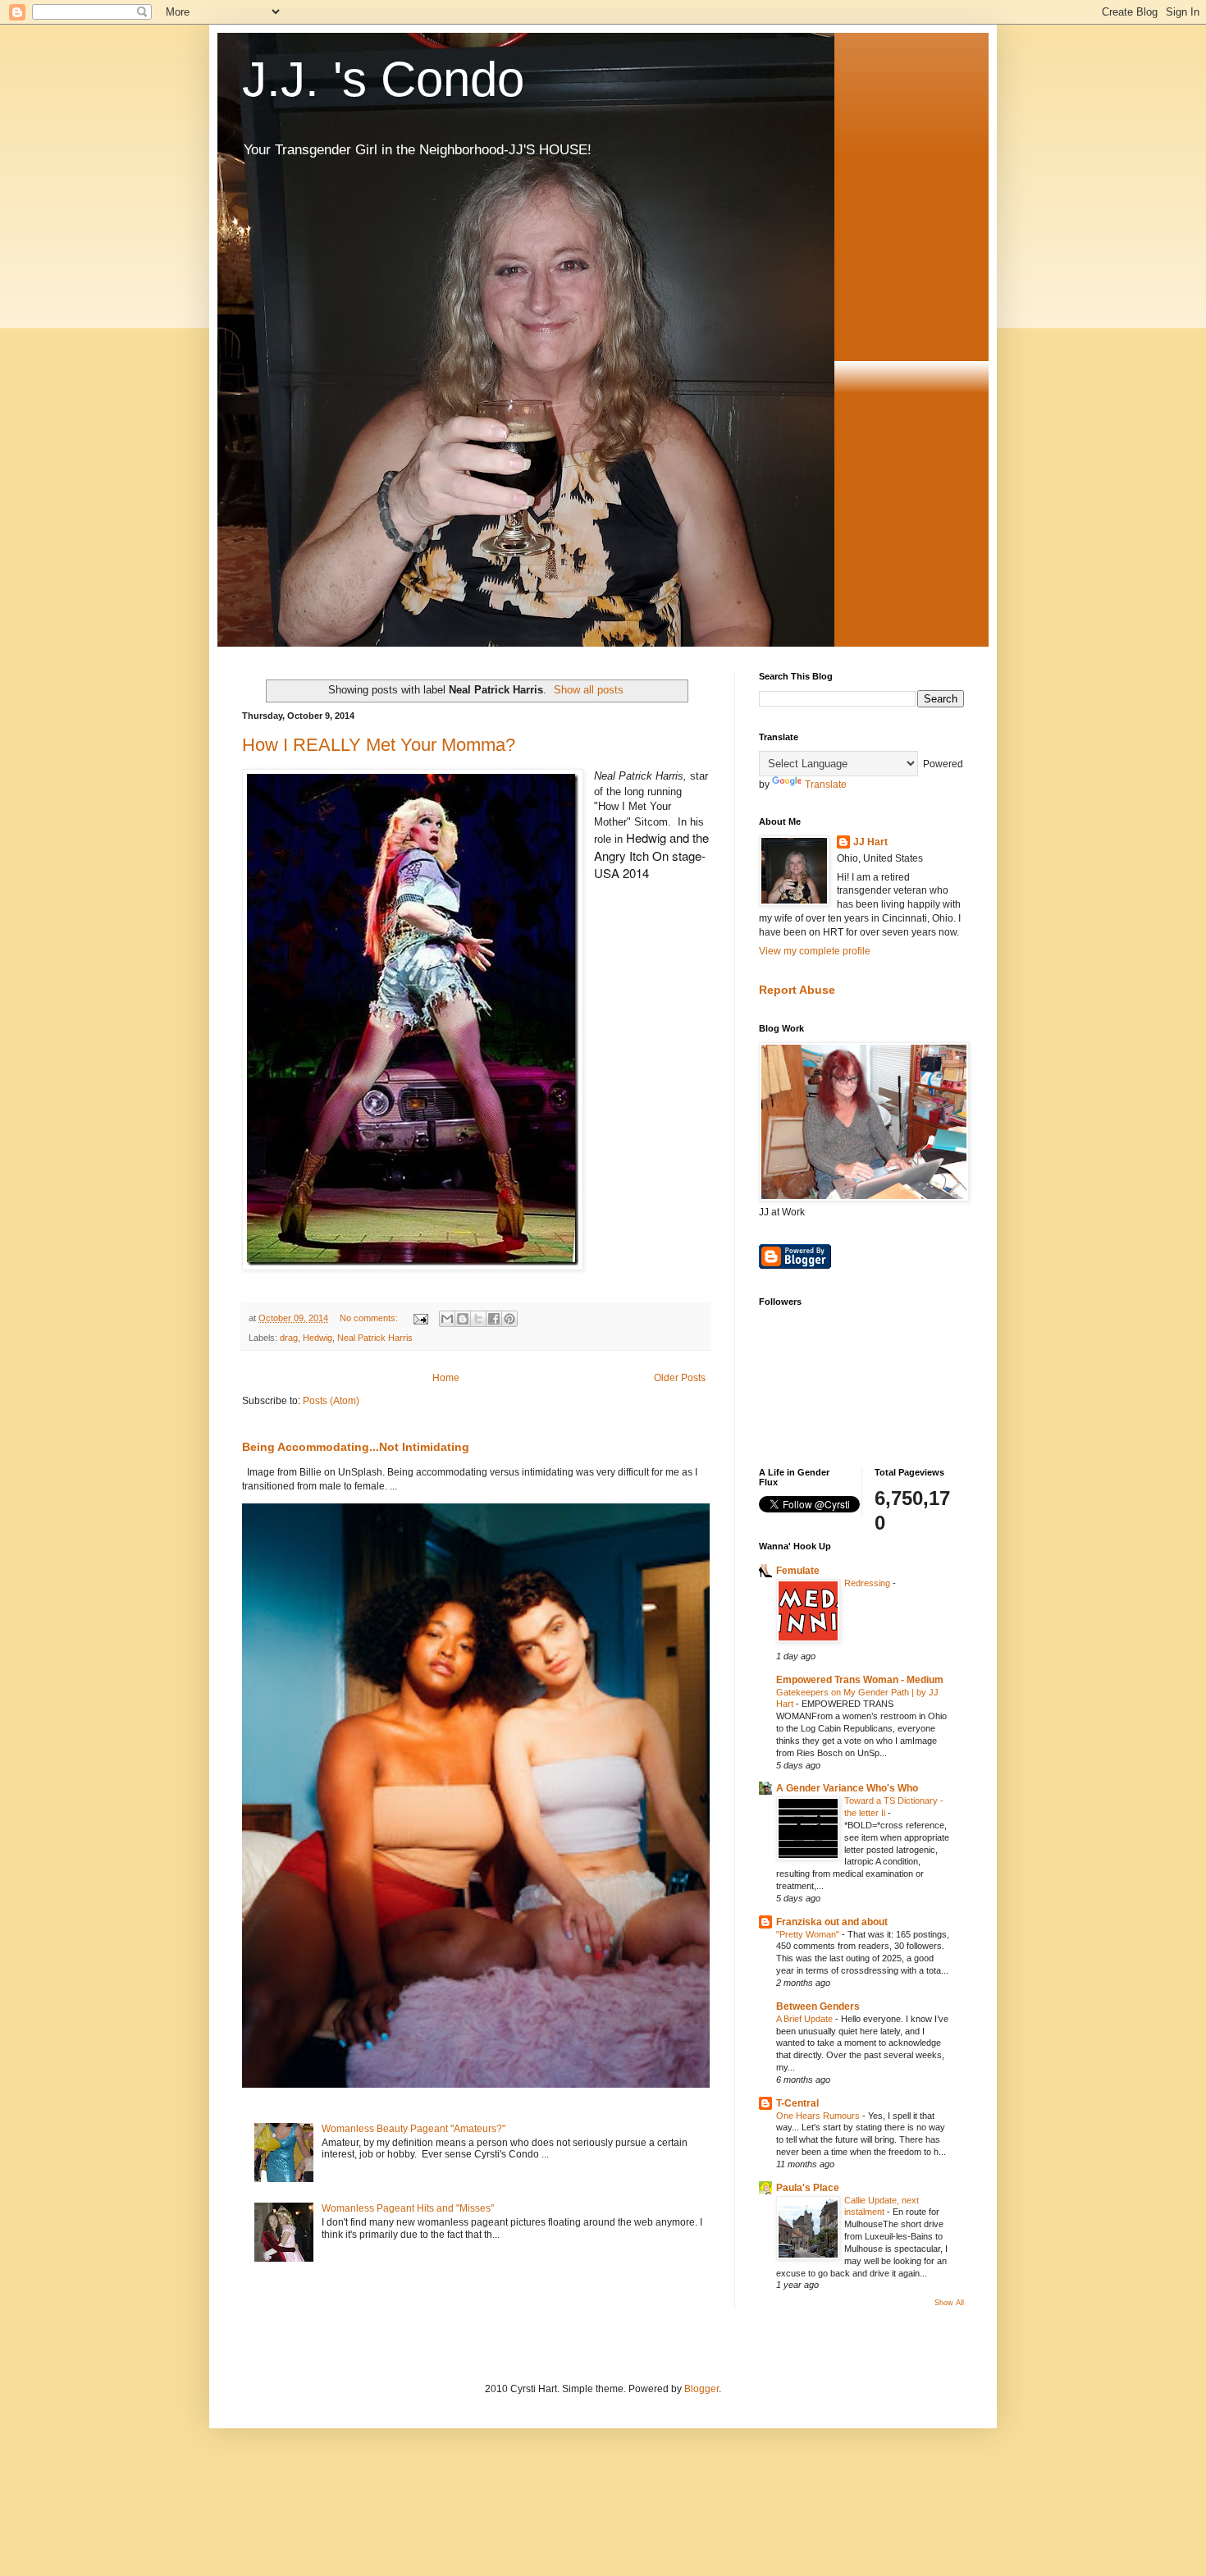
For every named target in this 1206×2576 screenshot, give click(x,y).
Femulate (798, 1571)
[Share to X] (478, 1319)
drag (289, 1338)
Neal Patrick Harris (375, 1338)
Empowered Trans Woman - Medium (860, 1680)
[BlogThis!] (463, 1319)
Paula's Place (808, 2188)
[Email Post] (420, 1318)
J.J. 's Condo (383, 79)
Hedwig (317, 1338)
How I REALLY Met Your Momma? (379, 745)
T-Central (797, 2103)
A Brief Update (806, 2019)
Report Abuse (797, 990)
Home (446, 1378)
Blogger (701, 2389)
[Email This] (447, 1319)
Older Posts (680, 1378)
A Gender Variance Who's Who (847, 1788)
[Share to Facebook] (494, 1319)
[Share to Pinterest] (509, 1319)
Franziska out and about (832, 1922)
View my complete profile (815, 951)
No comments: (370, 1318)
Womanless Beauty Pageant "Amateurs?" (413, 2129)
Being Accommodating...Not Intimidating (356, 1447)
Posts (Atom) (331, 1401)
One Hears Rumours (819, 2116)
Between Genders (818, 2006)
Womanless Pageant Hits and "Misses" (408, 2208)
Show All (949, 2303)
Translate (826, 785)
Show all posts (589, 690)
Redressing (868, 1583)
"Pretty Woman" (809, 1934)
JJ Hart (870, 842)
